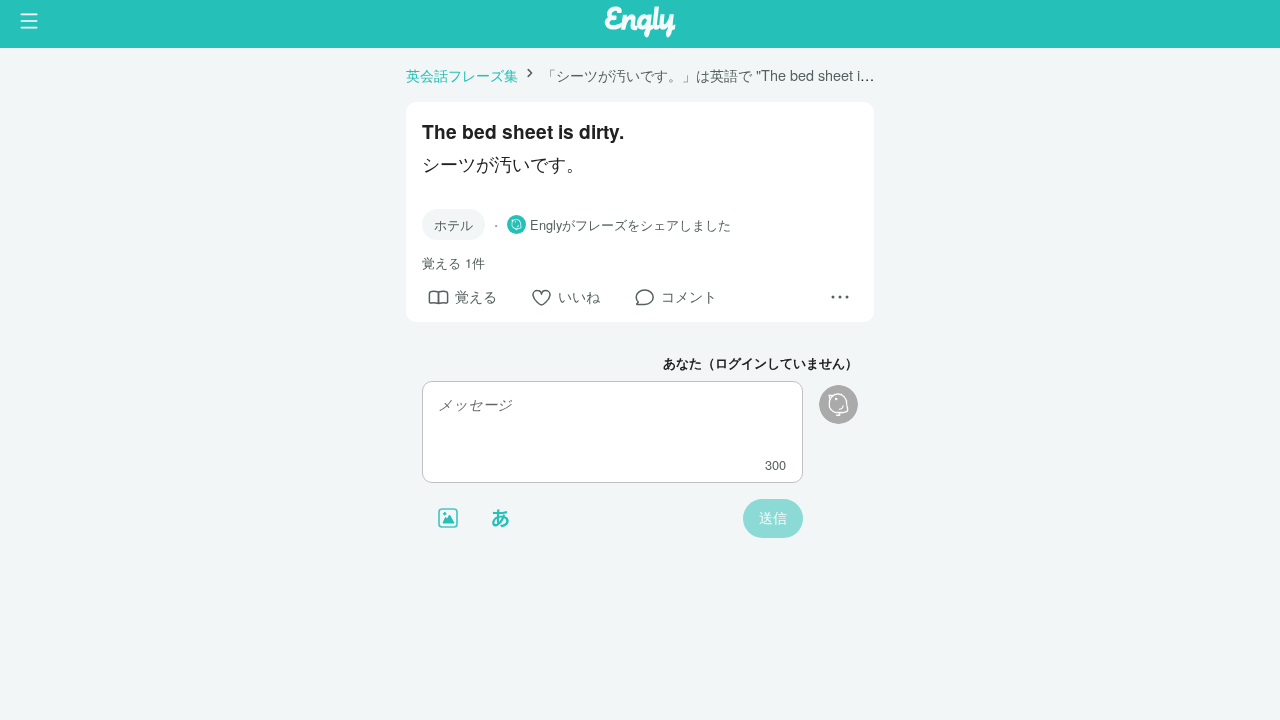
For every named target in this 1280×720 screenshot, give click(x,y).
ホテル (453, 224)
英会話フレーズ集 (462, 74)
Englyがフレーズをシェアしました (630, 225)
